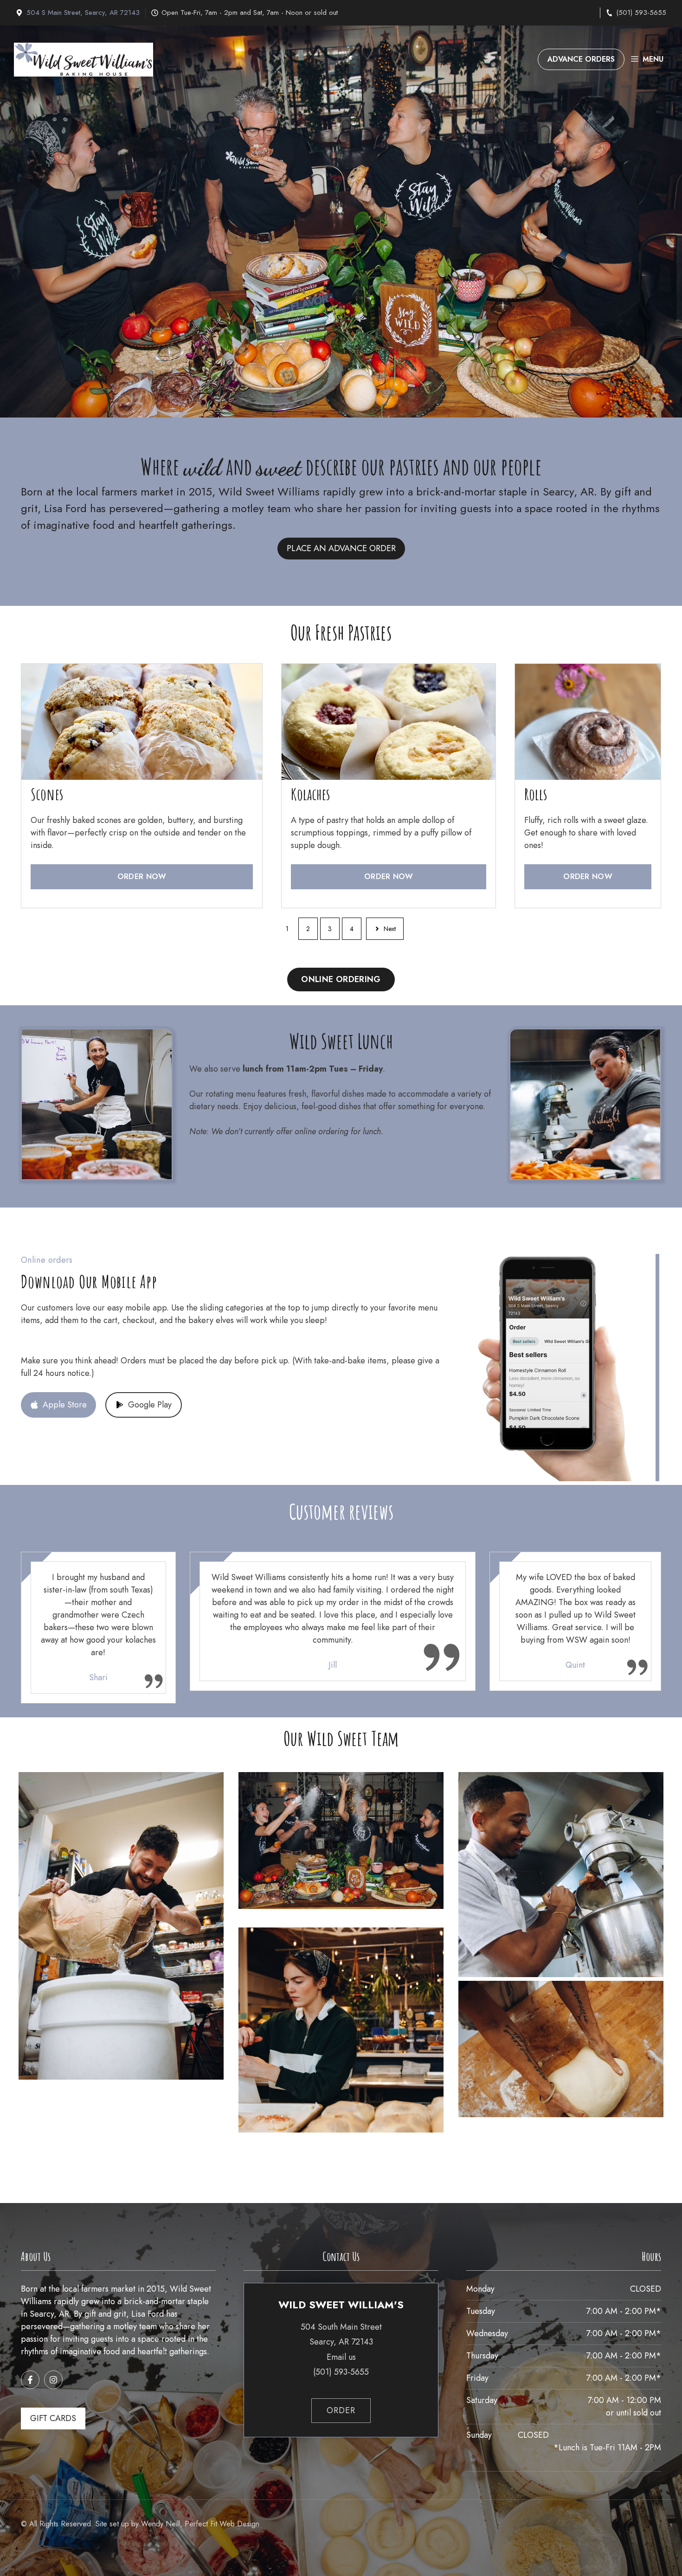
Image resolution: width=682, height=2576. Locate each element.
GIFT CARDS (53, 2418)
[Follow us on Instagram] (53, 2380)
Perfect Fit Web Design (222, 2524)
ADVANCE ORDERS (581, 59)
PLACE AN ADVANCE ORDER (341, 548)
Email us (341, 2357)
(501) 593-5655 (641, 13)
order (341, 2410)
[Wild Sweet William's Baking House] (84, 60)
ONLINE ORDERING (341, 979)
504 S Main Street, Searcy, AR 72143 (83, 13)
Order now (142, 877)
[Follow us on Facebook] (30, 2380)
